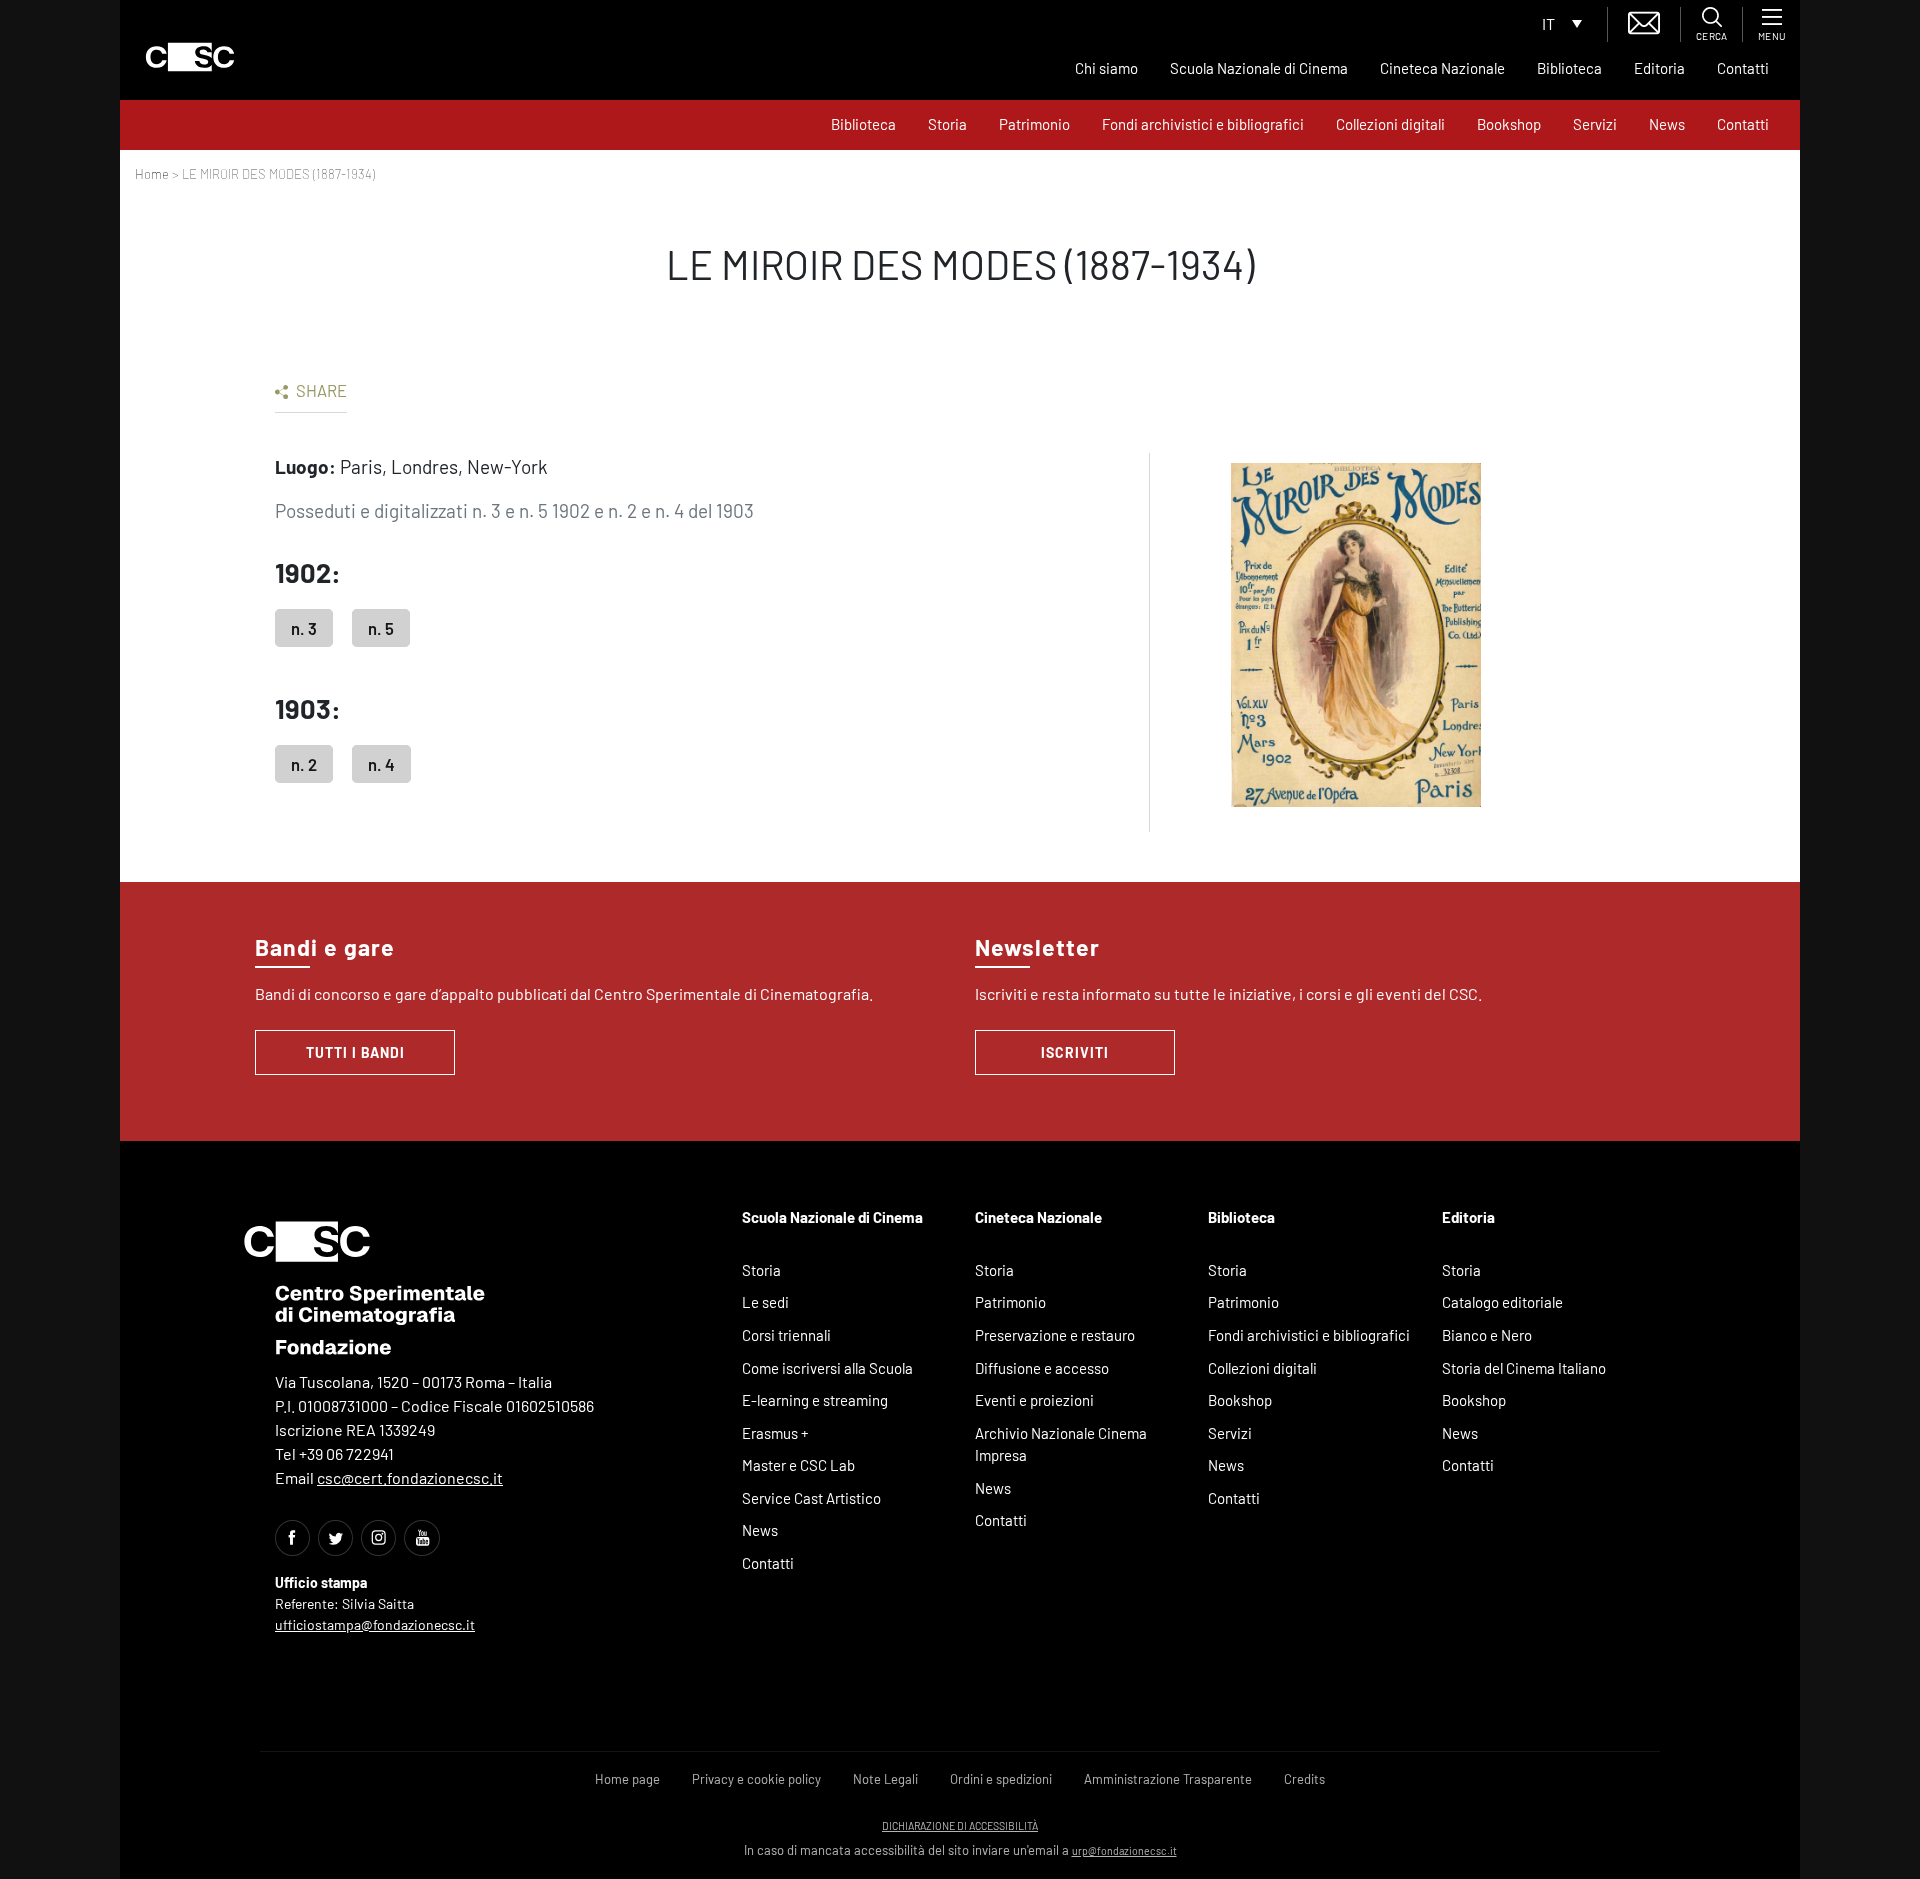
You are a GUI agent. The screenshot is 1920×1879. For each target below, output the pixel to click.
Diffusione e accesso (1042, 1368)
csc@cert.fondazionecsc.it (410, 1477)
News (1667, 124)
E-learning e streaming (815, 1400)
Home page (627, 1779)
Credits (1304, 1779)
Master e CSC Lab (798, 1465)
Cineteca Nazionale (1442, 68)
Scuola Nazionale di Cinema (1259, 68)
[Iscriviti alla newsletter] (1644, 20)
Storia (947, 124)
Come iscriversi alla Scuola (827, 1368)
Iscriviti (1075, 1052)
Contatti (1743, 68)
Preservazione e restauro (1055, 1335)
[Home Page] (190, 57)
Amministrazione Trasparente (1168, 1779)
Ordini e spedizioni (1001, 1779)
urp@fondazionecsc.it (1124, 1850)
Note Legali (885, 1779)
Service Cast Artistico (811, 1498)
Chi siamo (1106, 68)
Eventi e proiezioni (1034, 1400)
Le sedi (765, 1302)
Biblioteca (1569, 68)
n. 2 (304, 764)
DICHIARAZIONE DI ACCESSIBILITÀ (960, 1825)
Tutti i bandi (355, 1052)
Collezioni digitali (1390, 124)
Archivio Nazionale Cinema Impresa (1061, 1444)
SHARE (320, 390)
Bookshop (1509, 124)
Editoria (1659, 68)
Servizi (1595, 124)
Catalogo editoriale (1502, 1302)
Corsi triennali (786, 1335)
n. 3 (304, 628)
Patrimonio (1034, 124)
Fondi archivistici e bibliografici (1203, 124)
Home (152, 174)
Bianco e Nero (1487, 1335)
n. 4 (381, 764)
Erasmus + (775, 1433)
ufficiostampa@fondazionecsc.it (375, 1624)
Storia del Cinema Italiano (1524, 1368)
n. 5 (381, 628)
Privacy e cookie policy (756, 1779)
